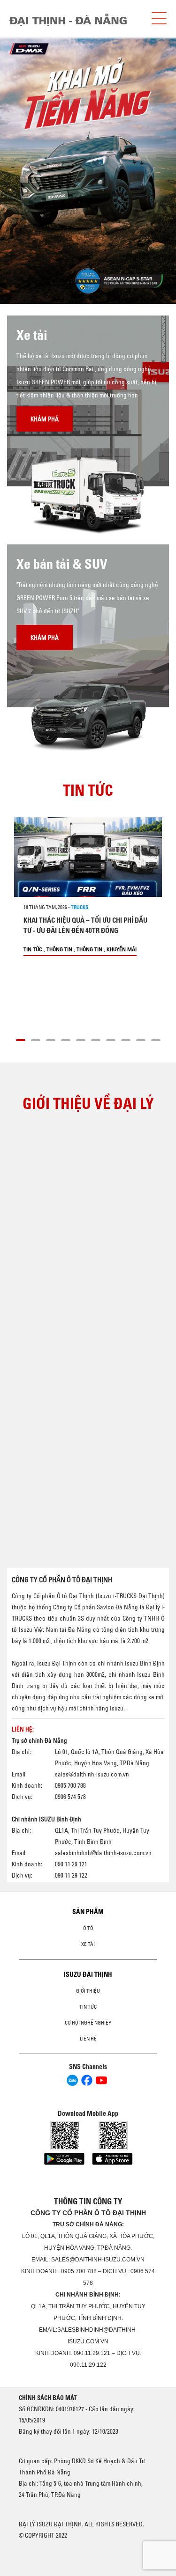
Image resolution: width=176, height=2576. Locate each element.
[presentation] (27, 170)
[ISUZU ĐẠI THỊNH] (68, 20)
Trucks (80, 907)
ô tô (88, 1928)
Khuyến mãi (122, 949)
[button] (21, 1039)
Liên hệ (88, 2039)
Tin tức (33, 949)
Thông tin (59, 949)
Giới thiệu (88, 1991)
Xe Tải (88, 1944)
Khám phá (45, 419)
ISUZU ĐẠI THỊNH (88, 1974)
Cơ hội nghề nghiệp (88, 2023)
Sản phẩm (88, 1912)
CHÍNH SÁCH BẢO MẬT (48, 2398)
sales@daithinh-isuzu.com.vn (92, 1774)
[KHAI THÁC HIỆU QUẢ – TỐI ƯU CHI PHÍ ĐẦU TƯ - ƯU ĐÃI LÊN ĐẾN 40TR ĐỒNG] (88, 857)
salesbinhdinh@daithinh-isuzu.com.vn (103, 1853)
